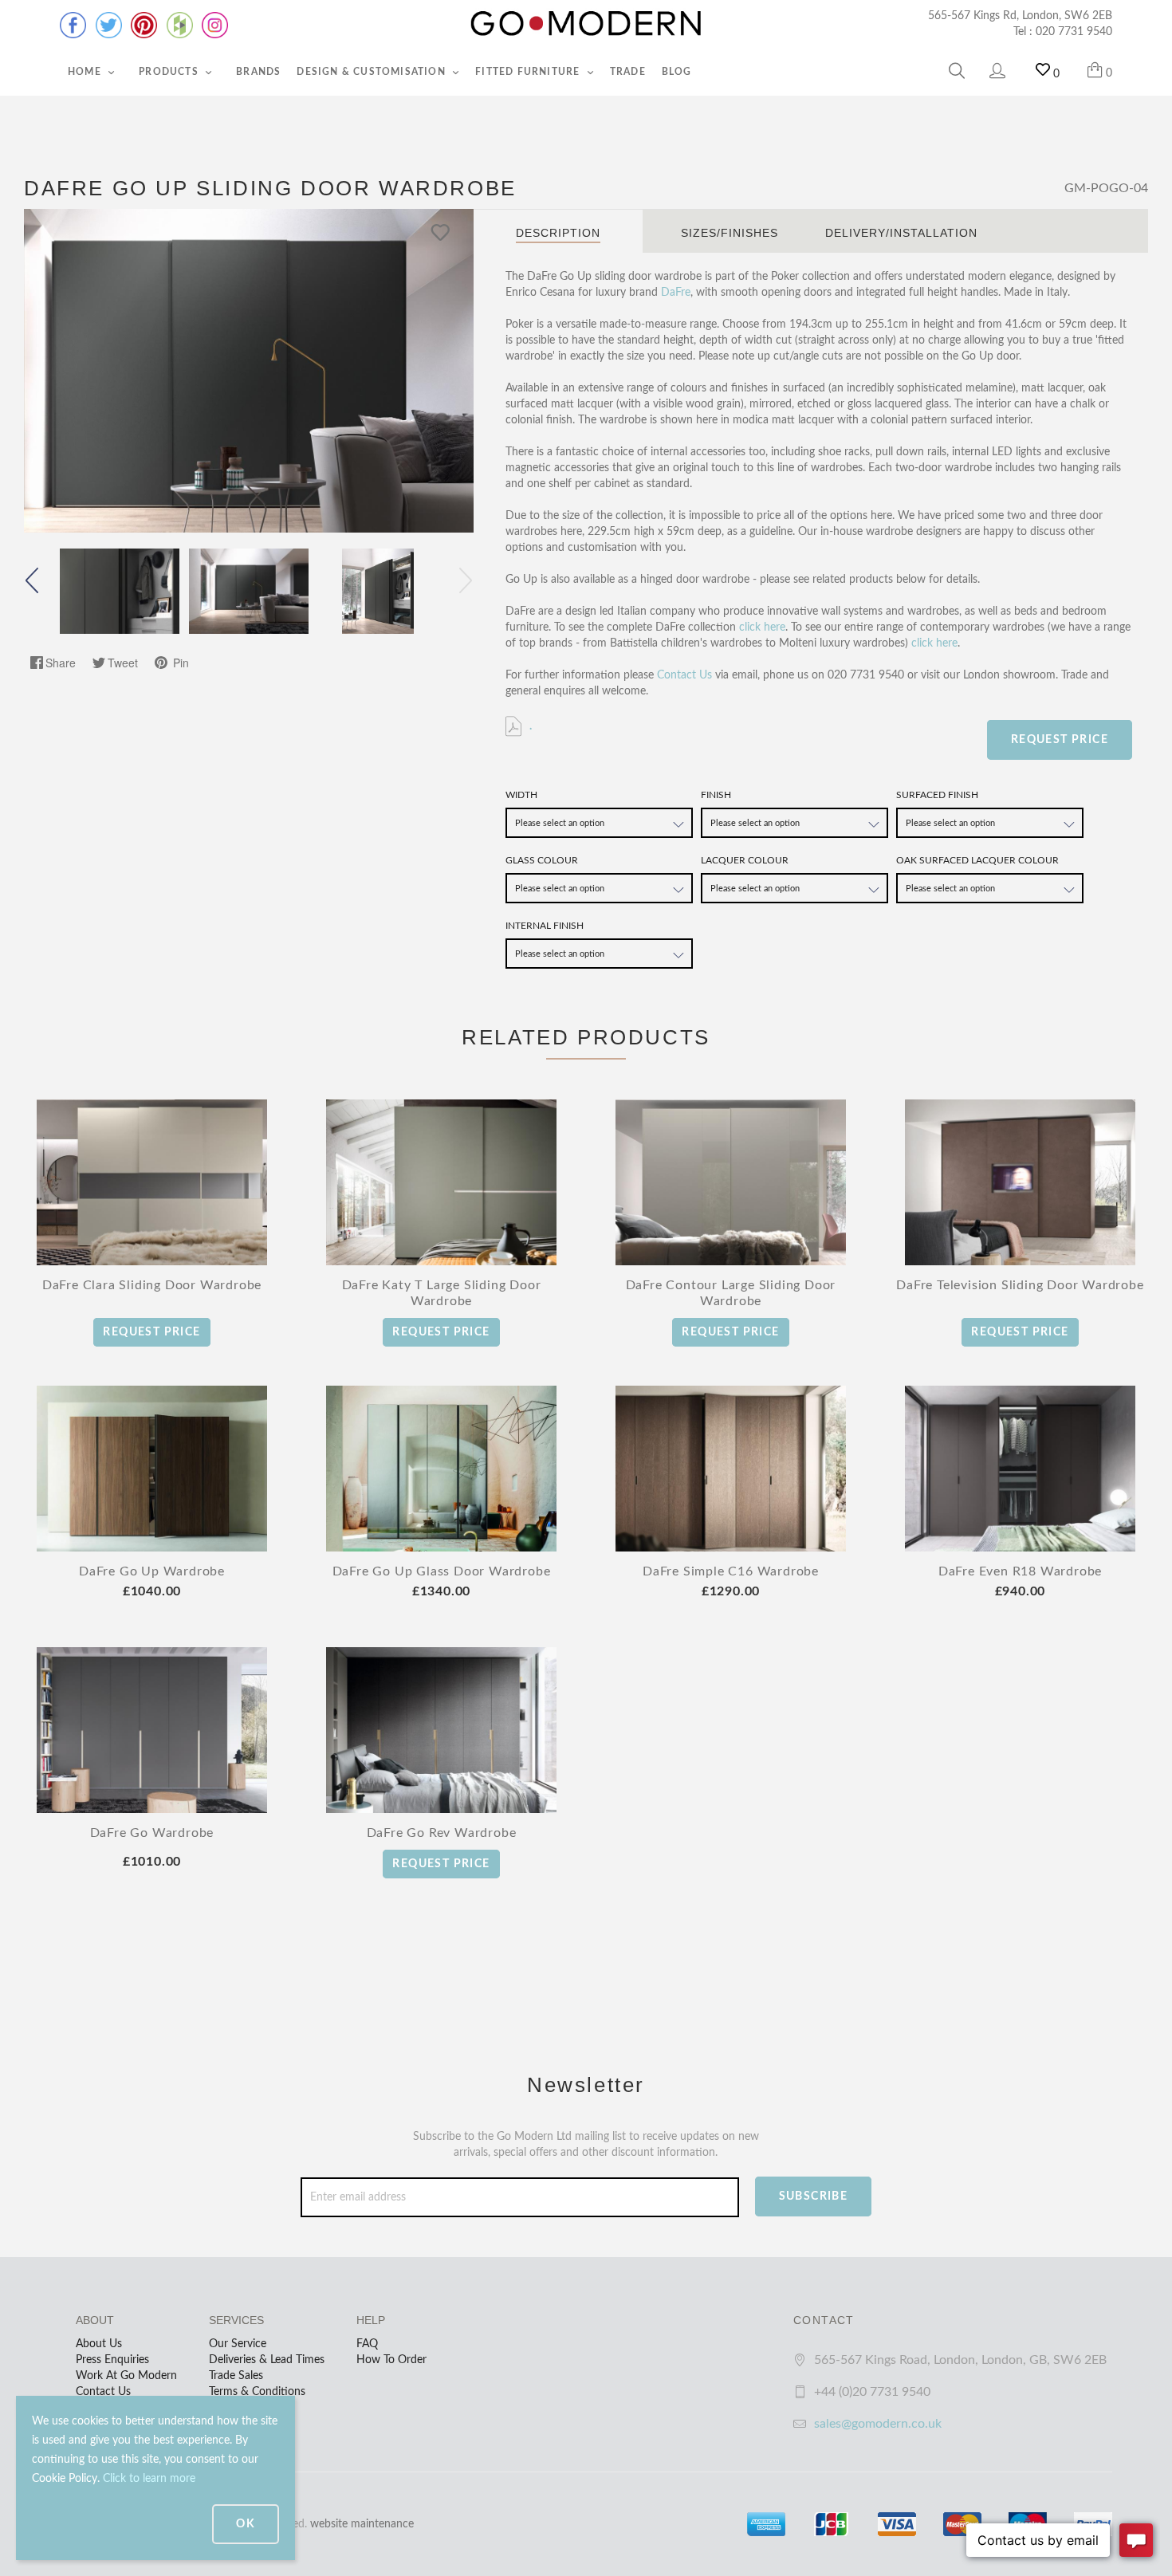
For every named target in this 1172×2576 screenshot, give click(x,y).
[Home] (586, 24)
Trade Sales (236, 2376)
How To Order (391, 2360)
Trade (628, 72)
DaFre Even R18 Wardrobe (1020, 1571)
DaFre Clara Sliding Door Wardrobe (152, 1285)
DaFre (676, 293)
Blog (677, 72)
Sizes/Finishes (730, 233)
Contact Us (684, 675)
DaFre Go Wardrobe (152, 1833)
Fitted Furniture (529, 72)
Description (558, 233)
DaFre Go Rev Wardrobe (442, 1833)
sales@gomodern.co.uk (878, 2424)
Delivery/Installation (901, 233)
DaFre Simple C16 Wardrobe (731, 1571)
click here (762, 627)
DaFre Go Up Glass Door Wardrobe (442, 1571)
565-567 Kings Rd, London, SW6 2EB (1020, 16)
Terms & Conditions (257, 2392)
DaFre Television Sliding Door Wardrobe (1020, 1285)
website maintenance (362, 2524)
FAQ (367, 2344)
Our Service (238, 2344)
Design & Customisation (373, 72)
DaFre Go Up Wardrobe (152, 1571)
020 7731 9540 (1074, 32)
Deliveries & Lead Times (267, 2360)
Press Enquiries (112, 2360)
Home (86, 72)
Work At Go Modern (126, 2376)
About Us (99, 2344)
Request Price (1060, 740)
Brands (258, 72)
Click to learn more (149, 2479)
